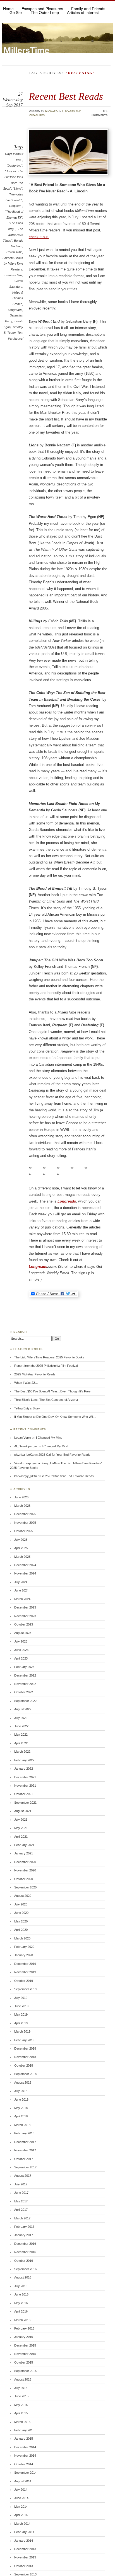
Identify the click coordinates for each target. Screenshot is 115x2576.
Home (8, 9)
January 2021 (24, 1853)
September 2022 (25, 1701)
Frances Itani (13, 275)
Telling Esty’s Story (27, 1408)
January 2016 (24, 2337)
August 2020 (23, 1896)
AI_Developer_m (26, 1446)
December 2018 (25, 2048)
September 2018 (25, 2074)
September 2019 (25, 1989)
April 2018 (21, 2116)
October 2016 (24, 2261)
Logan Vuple (23, 1438)
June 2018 (21, 2099)
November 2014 (25, 2456)
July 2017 (21, 2184)
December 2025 (25, 1514)
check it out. (39, 237)
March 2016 (22, 2320)
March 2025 (22, 1557)
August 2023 (23, 1633)
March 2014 (22, 2524)
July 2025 (21, 1540)
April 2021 (21, 1837)
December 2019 (25, 1964)
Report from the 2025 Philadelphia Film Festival (46, 1366)
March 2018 (22, 2125)
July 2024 (21, 1582)
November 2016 (25, 2252)
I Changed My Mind (49, 1438)
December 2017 (25, 2142)
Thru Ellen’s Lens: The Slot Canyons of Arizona (46, 1400)
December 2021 (25, 1777)
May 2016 (21, 2303)
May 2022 (21, 1735)
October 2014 (24, 2464)
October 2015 (24, 2362)
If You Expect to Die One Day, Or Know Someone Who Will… (55, 1417)
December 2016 (25, 2244)
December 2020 (25, 1862)
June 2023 (21, 1650)
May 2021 (21, 1828)
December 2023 (25, 1607)
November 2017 (25, 2150)
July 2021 (21, 1820)
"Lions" (18, 188)
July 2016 (21, 2286)
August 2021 (23, 1811)
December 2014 (25, 2447)
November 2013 (25, 2557)
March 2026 (22, 1506)
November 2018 (25, 2057)
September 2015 (25, 2371)
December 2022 (25, 1675)
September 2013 (25, 2574)
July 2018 (21, 2091)
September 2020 (25, 1887)
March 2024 (22, 1599)
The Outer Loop (45, 13)
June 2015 (21, 2396)
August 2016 (23, 2277)
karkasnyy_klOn (26, 1476)
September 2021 (25, 1803)
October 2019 (24, 1981)
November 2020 (25, 1870)
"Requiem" (15, 206)
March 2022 (22, 1752)
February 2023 (24, 1667)
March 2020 (22, 1938)
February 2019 (24, 2040)
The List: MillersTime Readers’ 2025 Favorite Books (49, 1357)
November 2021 (25, 1786)
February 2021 (24, 1845)
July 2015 (21, 2388)
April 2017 (21, 2210)
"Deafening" (14, 166)
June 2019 (21, 2006)
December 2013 (25, 2549)
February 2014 (24, 2532)
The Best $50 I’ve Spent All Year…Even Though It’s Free (52, 1391)
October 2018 (24, 2065)
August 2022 (23, 1709)
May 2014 (21, 2507)
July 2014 (21, 2490)
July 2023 (21, 1641)
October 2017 (24, 2159)
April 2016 (21, 2311)
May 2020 (21, 1921)
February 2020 (24, 1947)
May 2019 (21, 2014)
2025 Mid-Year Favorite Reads (35, 1374)
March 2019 (22, 2031)
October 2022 (24, 1692)
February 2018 (24, 2133)
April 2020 (21, 1930)
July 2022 (21, 1718)
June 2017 (21, 2193)
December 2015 (25, 2345)
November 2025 (25, 1523)
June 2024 (21, 1590)
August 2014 (23, 2481)
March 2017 (22, 2218)
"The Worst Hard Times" (13, 235)
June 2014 (21, 2498)
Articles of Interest (83, 13)
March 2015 (22, 2422)
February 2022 (24, 1760)
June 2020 (21, 1913)
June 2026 (21, 1497)
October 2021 (24, 1794)
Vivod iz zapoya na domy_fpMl (35, 1463)
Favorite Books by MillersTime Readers (13, 264)
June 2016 (21, 2294)
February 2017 (24, 2227)
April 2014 (21, 2515)
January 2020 (24, 1955)
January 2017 (24, 2235)
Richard (51, 111)
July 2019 (21, 1998)
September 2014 (25, 2473)
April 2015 (21, 2413)
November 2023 (25, 1616)
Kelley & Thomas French (18, 298)
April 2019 (21, 2023)
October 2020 (24, 1879)
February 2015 (24, 2430)
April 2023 (21, 1658)
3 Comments (100, 113)
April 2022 (21, 1743)
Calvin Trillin (14, 252)
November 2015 (25, 2354)
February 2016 (24, 2328)
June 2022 (21, 1726)
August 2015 (23, 2379)
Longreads (15, 310)
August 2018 (23, 2082)
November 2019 (25, 1972)
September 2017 (25, 2167)
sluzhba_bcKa (24, 1455)
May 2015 (21, 2405)
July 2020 (21, 1904)
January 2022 (24, 1769)
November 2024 (25, 1573)
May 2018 (21, 2108)
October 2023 (24, 1624)
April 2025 (21, 1548)
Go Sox (16, 13)
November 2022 (25, 1684)
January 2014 (24, 2541)
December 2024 (25, 1565)
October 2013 (24, 2566)
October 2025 (24, 1531)
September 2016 (25, 2269)
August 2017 (23, 2176)
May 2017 (21, 2201)
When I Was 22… (26, 1383)
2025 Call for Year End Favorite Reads (64, 1455)
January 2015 (24, 2439)
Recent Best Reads (66, 96)
